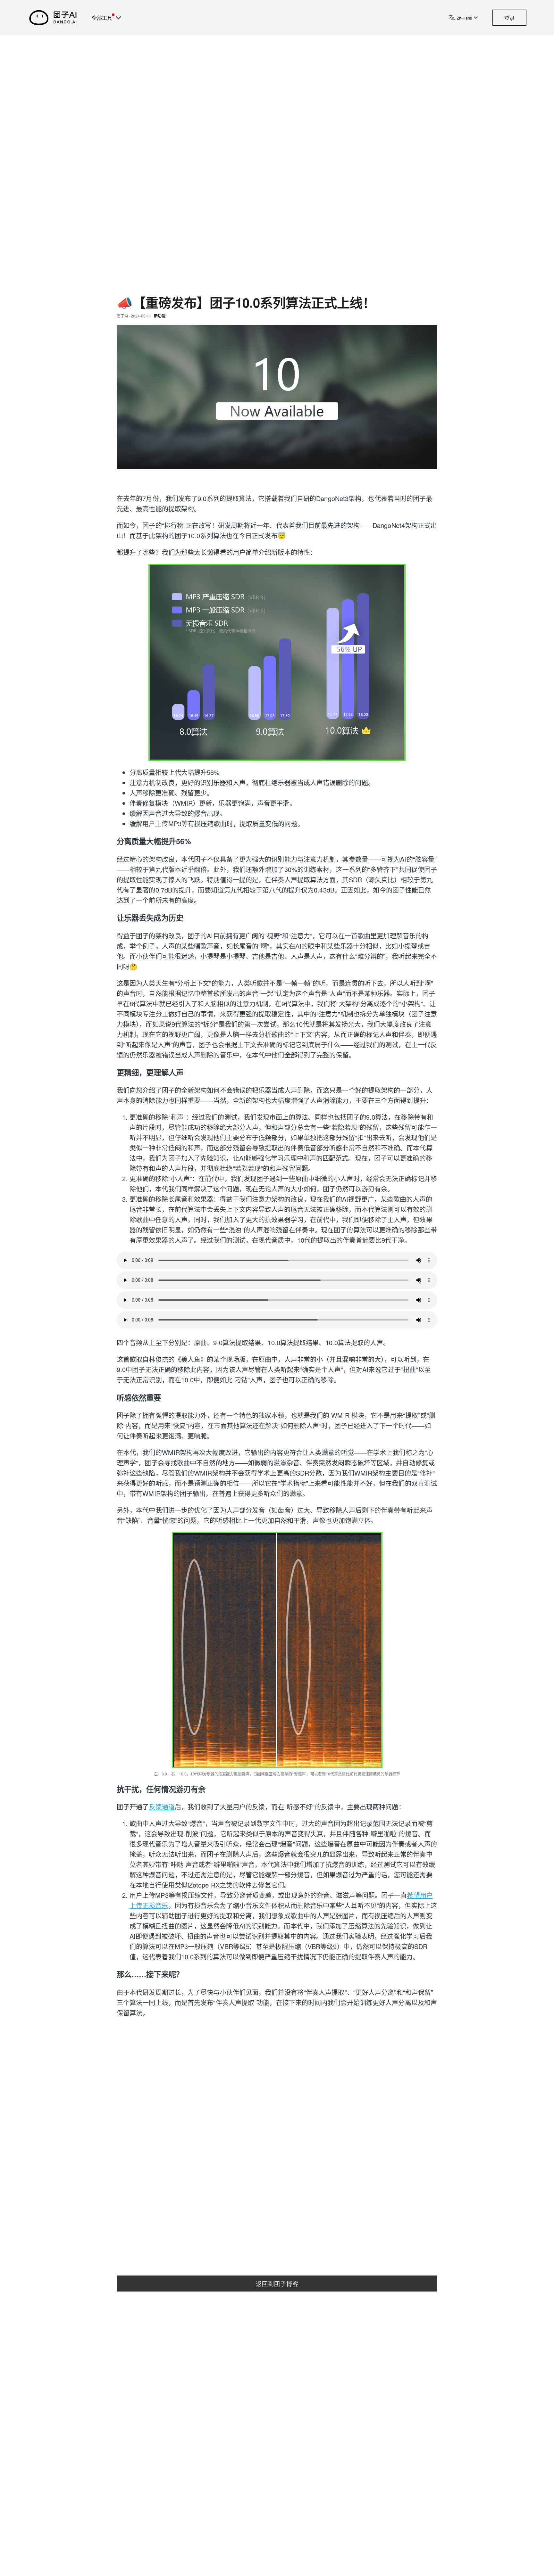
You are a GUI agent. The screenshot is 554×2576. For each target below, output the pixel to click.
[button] (121, 18)
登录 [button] (509, 18)
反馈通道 (162, 1807)
